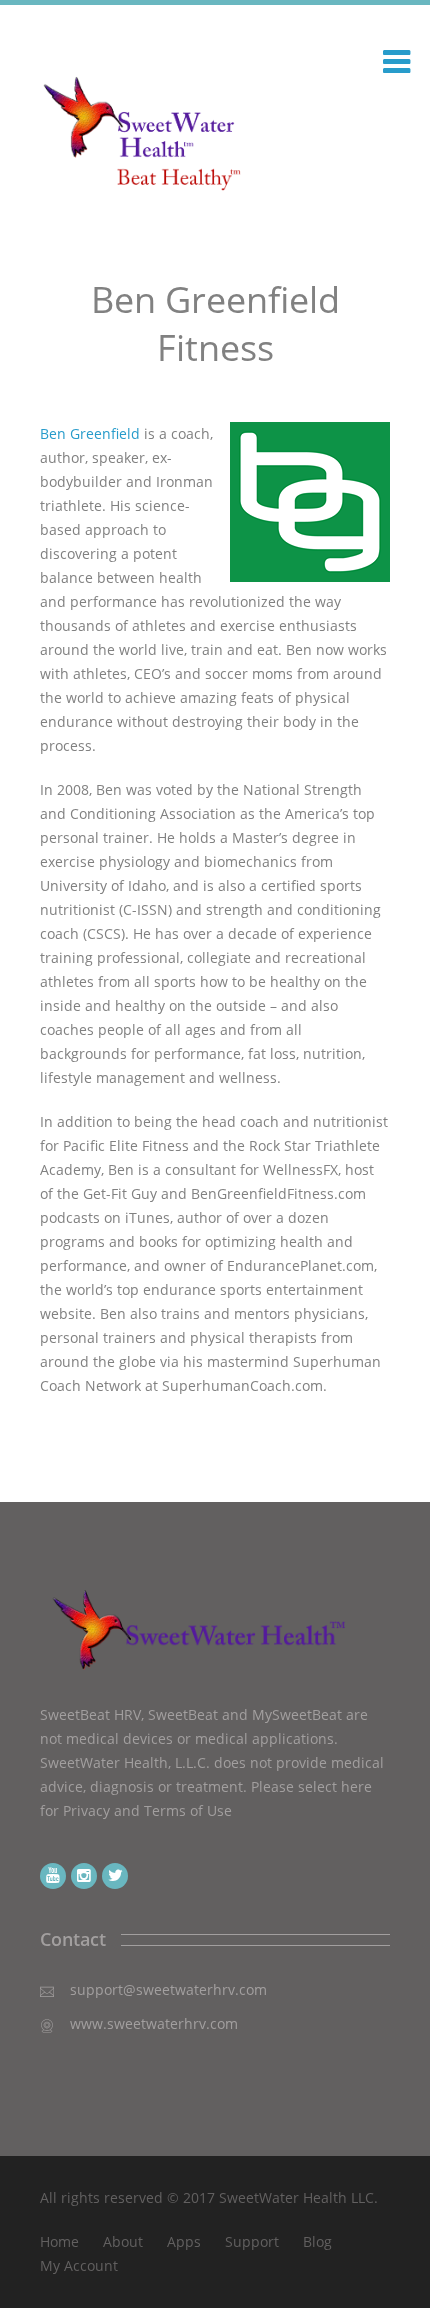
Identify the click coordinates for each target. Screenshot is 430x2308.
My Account (79, 2265)
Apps (184, 2241)
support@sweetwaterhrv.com (168, 1989)
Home (59, 2241)
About (123, 2241)
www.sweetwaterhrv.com (154, 2023)
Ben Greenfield (90, 433)
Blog (317, 2241)
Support (252, 2241)
